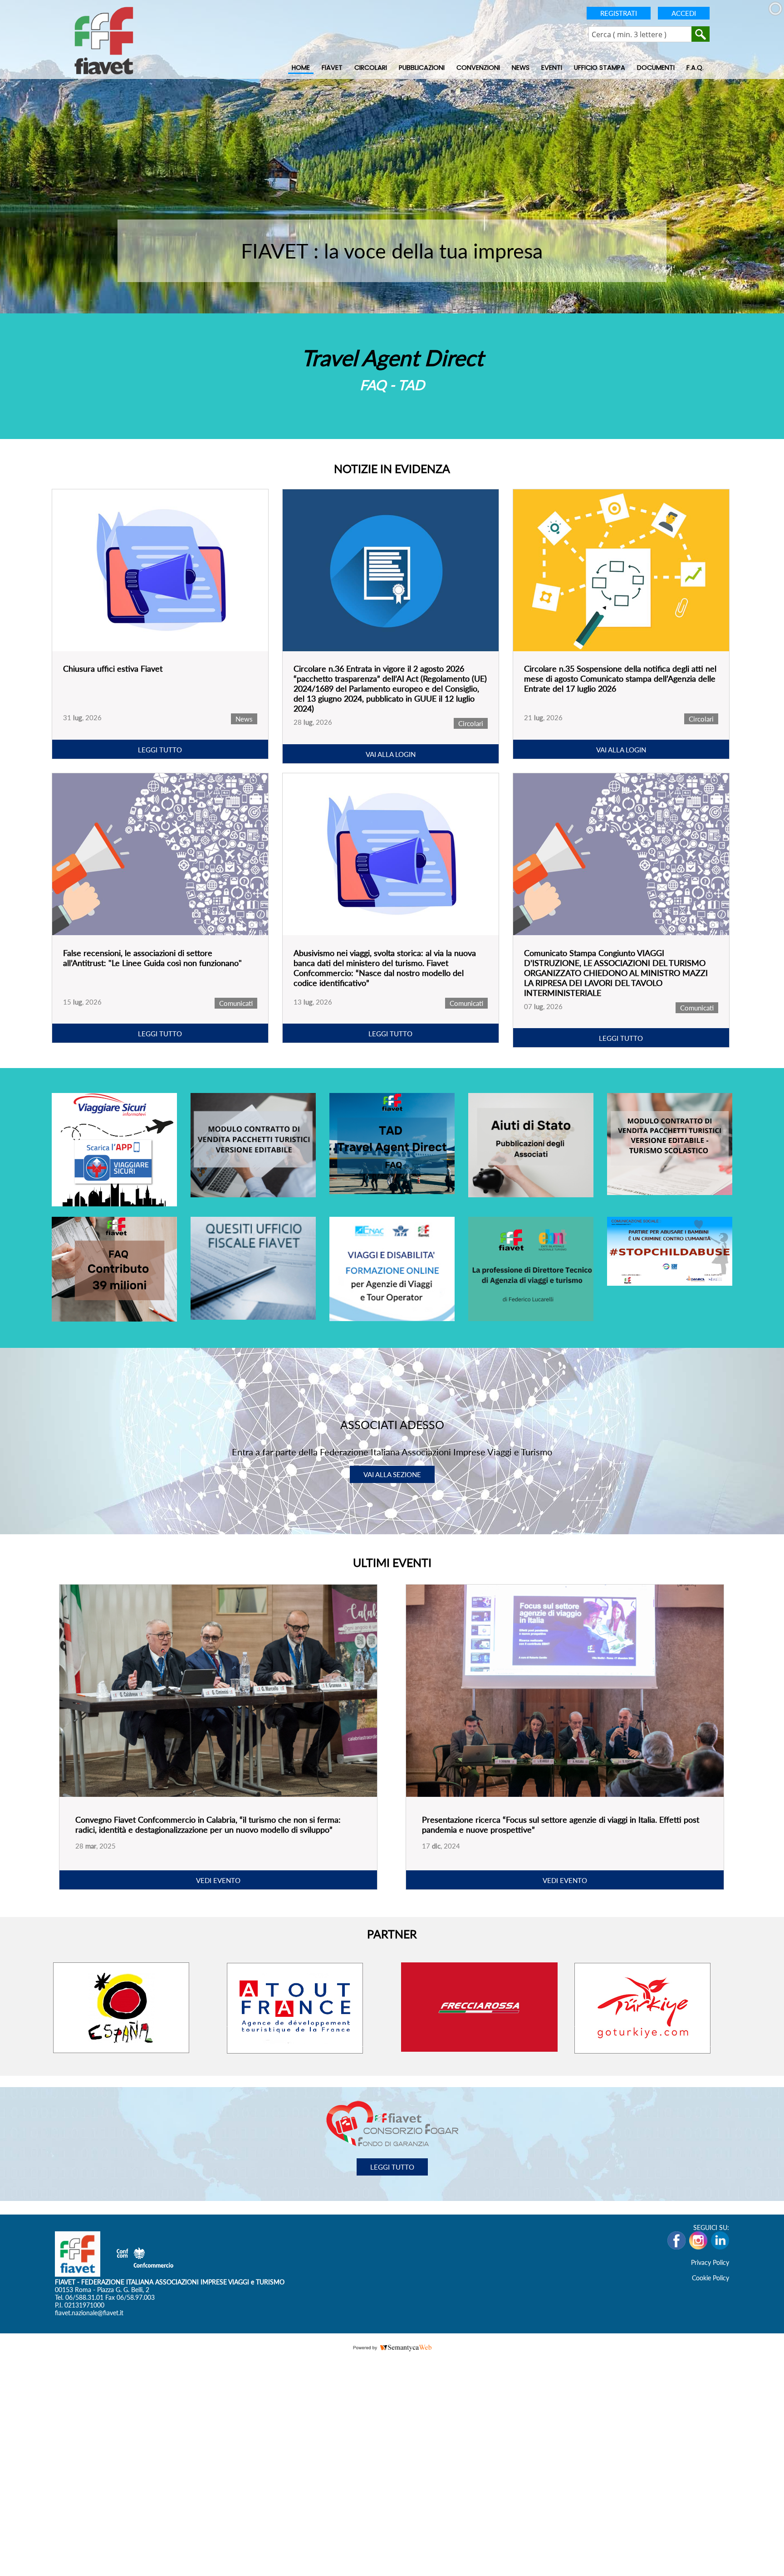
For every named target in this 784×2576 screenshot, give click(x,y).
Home (301, 68)
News (521, 68)
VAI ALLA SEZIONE (392, 1474)
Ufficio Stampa (600, 68)
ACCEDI (684, 13)
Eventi (552, 68)
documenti (656, 68)
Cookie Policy (710, 2277)
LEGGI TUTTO (160, 750)
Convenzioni (478, 68)
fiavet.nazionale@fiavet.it (89, 2312)
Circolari (371, 68)
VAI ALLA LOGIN (391, 754)
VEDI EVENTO (218, 1880)
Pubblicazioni (422, 68)
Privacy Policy (710, 2262)
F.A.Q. (695, 68)
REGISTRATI (619, 13)
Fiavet (332, 68)
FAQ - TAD (392, 385)
